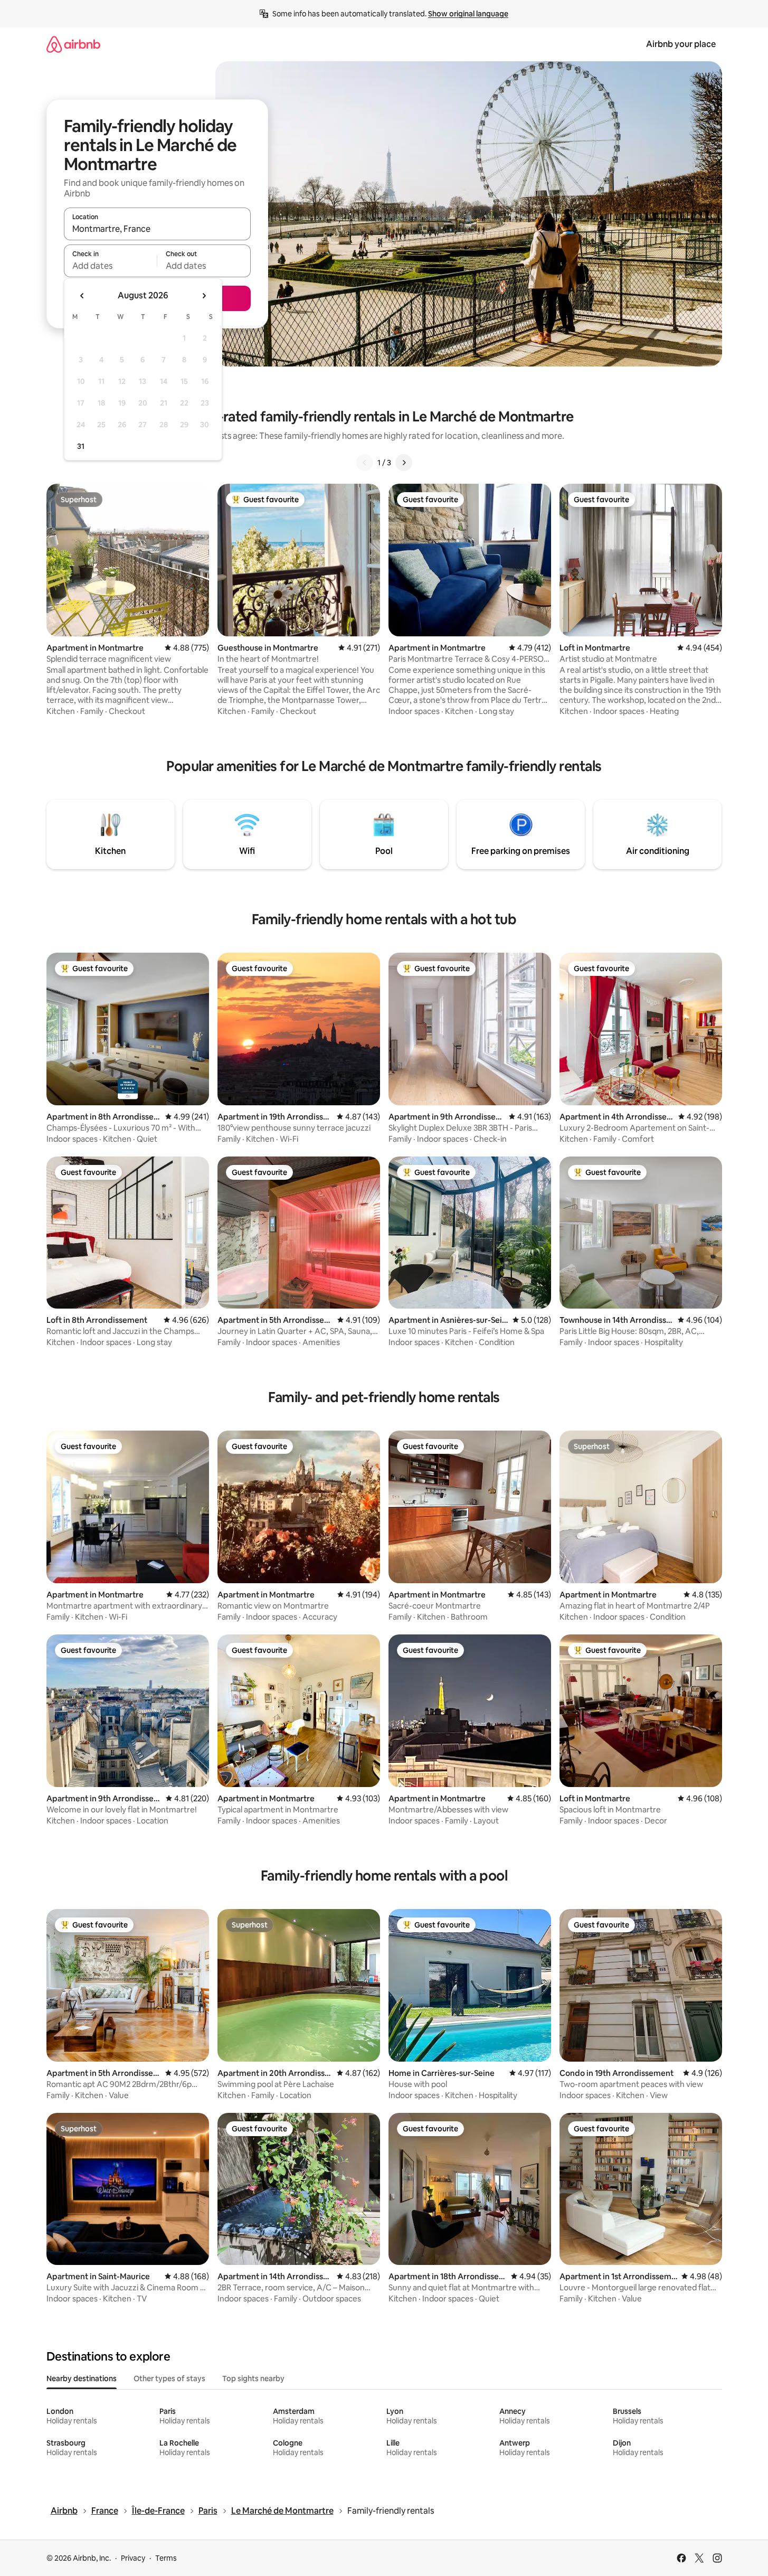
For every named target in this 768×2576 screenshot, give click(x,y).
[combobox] (157, 229)
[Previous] (365, 463)
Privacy (133, 2558)
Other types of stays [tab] (169, 2378)
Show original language (468, 14)
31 (81, 446)
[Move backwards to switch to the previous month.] (82, 296)
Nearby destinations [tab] (82, 2378)
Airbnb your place (681, 44)
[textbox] (111, 266)
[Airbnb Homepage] (73, 44)
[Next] (404, 463)
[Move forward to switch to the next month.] (204, 296)
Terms (166, 2558)
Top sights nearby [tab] (253, 2378)
